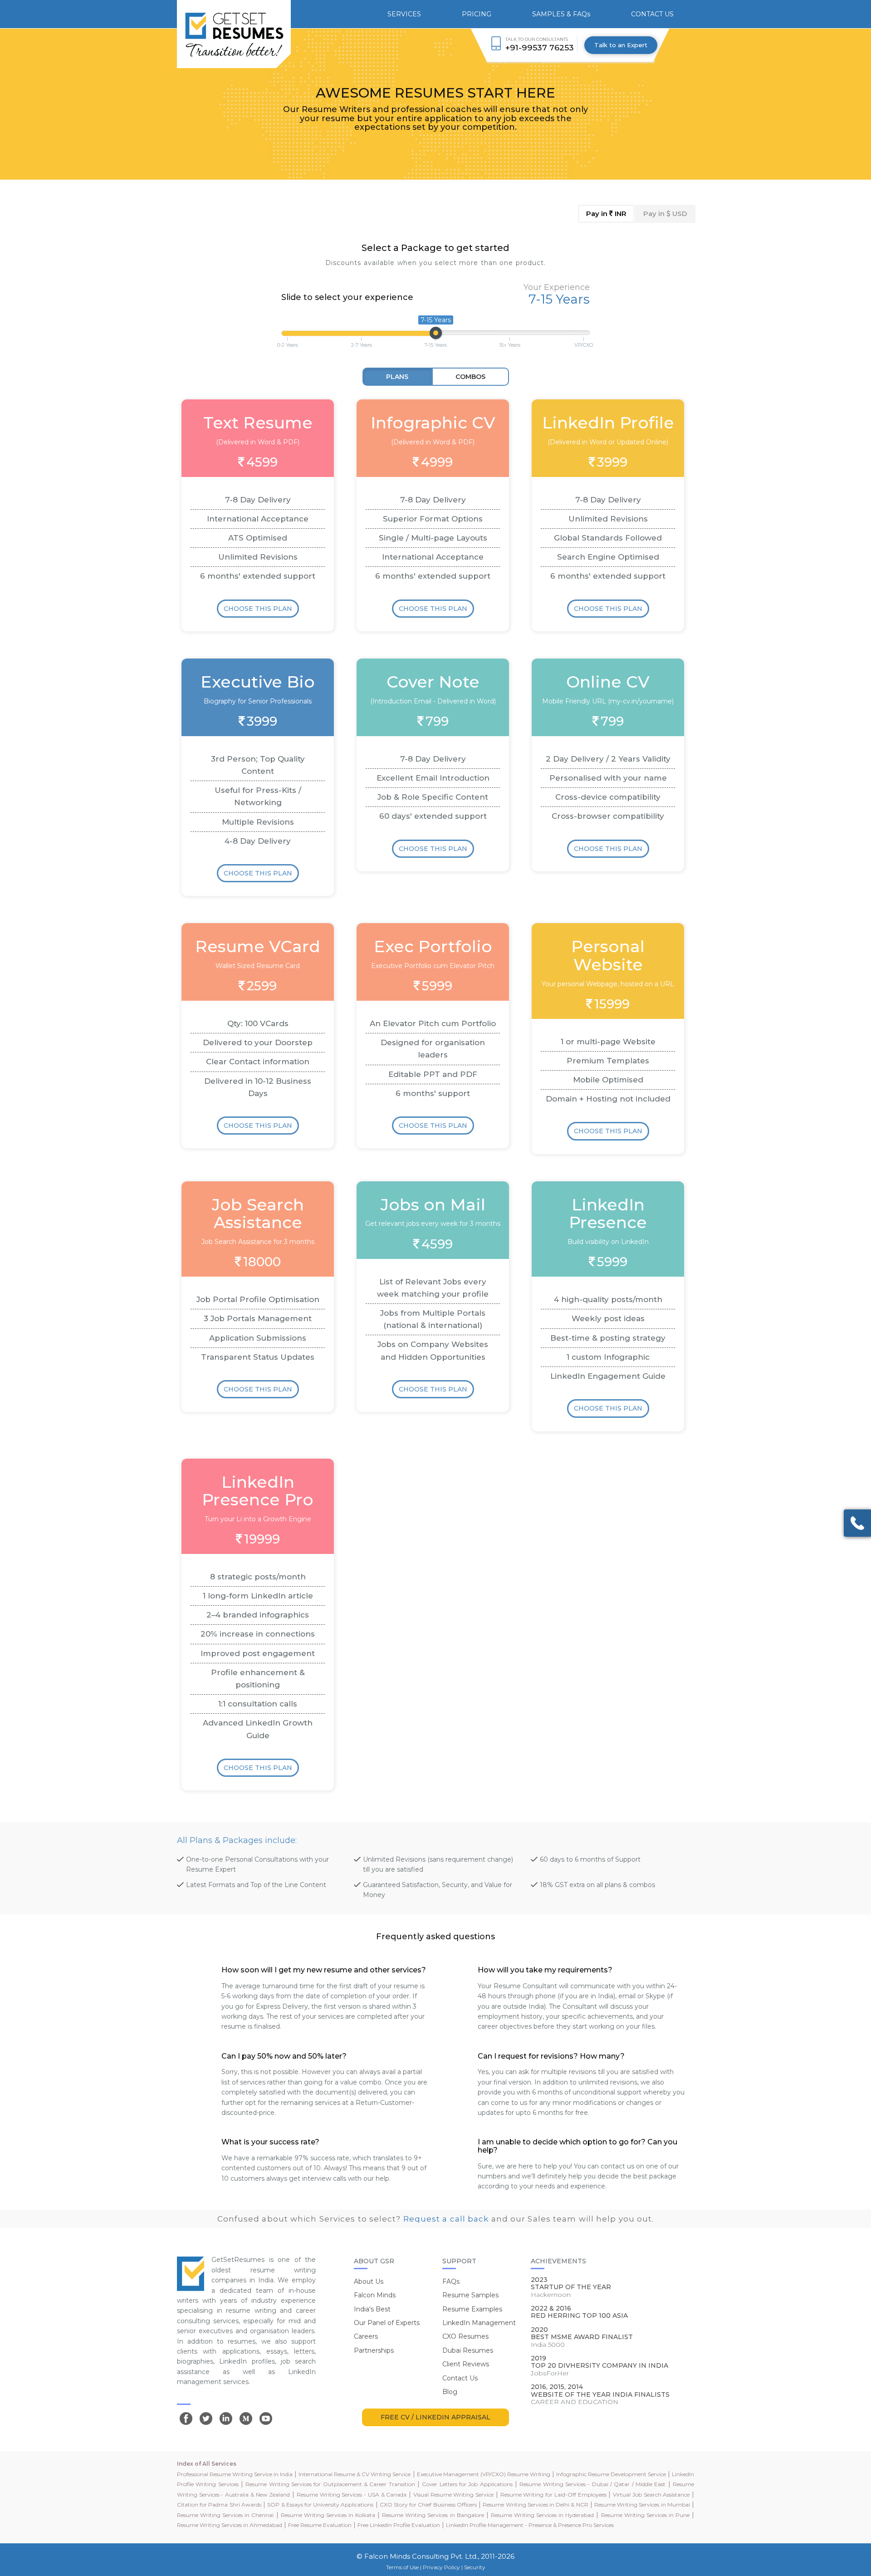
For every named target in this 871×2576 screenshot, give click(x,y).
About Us (369, 2281)
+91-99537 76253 (540, 47)
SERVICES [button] (404, 14)
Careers (366, 2336)
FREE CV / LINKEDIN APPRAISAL (435, 2417)
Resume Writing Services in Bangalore (433, 2515)
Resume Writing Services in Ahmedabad (230, 2525)
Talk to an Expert (621, 45)
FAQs (451, 2281)
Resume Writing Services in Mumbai (642, 2505)
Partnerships (374, 2350)
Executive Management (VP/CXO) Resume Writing (484, 2474)
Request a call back (446, 2219)
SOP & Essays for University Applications (320, 2505)
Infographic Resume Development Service (611, 2474)
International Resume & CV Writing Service (355, 2474)
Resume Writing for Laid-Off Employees (553, 2495)
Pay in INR (606, 214)
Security (475, 2567)
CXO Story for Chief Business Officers (428, 2505)
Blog (450, 2392)
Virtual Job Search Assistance (651, 2495)
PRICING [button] (477, 14)
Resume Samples (470, 2295)
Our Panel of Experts (387, 2323)
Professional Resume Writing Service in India (235, 2474)
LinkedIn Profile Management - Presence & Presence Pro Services (530, 2525)
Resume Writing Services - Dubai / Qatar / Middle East (592, 2484)
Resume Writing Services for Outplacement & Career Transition (330, 2484)
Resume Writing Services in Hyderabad (542, 2515)
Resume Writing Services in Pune (645, 2515)
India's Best (372, 2309)
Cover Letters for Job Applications (467, 2484)
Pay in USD (665, 214)
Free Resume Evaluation (320, 2525)
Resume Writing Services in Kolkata (328, 2515)
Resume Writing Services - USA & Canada (352, 2495)
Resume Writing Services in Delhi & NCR (535, 2505)
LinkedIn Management (479, 2323)
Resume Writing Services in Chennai (225, 2515)
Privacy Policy (441, 2567)
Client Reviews (466, 2364)
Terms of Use (402, 2567)
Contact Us (460, 2378)
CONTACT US (652, 14)
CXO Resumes (465, 2336)
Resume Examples (472, 2309)
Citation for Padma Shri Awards (219, 2505)
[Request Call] (857, 1523)
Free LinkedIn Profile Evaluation (399, 2525)
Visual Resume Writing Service (453, 2495)
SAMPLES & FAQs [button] (561, 14)
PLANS (397, 377)
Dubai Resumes (468, 2350)
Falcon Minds (375, 2295)
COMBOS (470, 377)
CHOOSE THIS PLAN (258, 609)
